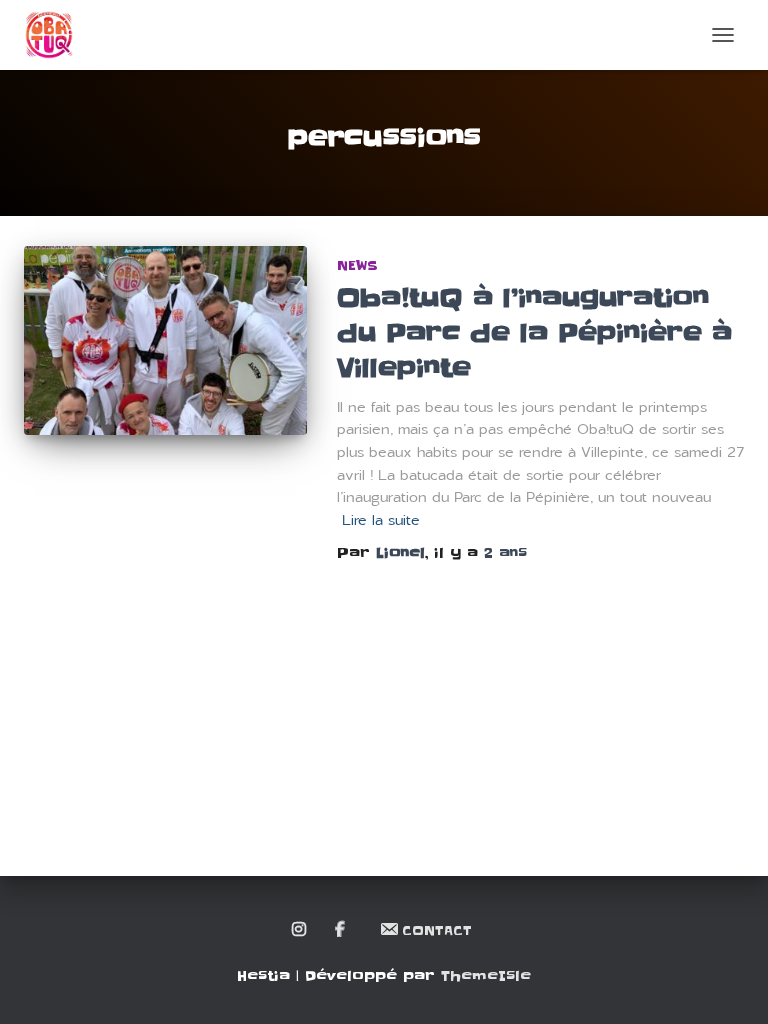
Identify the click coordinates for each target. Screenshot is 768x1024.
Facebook (341, 930)
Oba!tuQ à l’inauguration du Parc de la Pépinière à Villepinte (534, 333)
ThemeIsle (486, 976)
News (357, 265)
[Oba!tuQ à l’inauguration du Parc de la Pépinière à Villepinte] (165, 340)
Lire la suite (381, 520)
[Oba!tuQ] (56, 35)
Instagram (300, 930)
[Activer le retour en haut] (728, 984)
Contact (437, 930)
